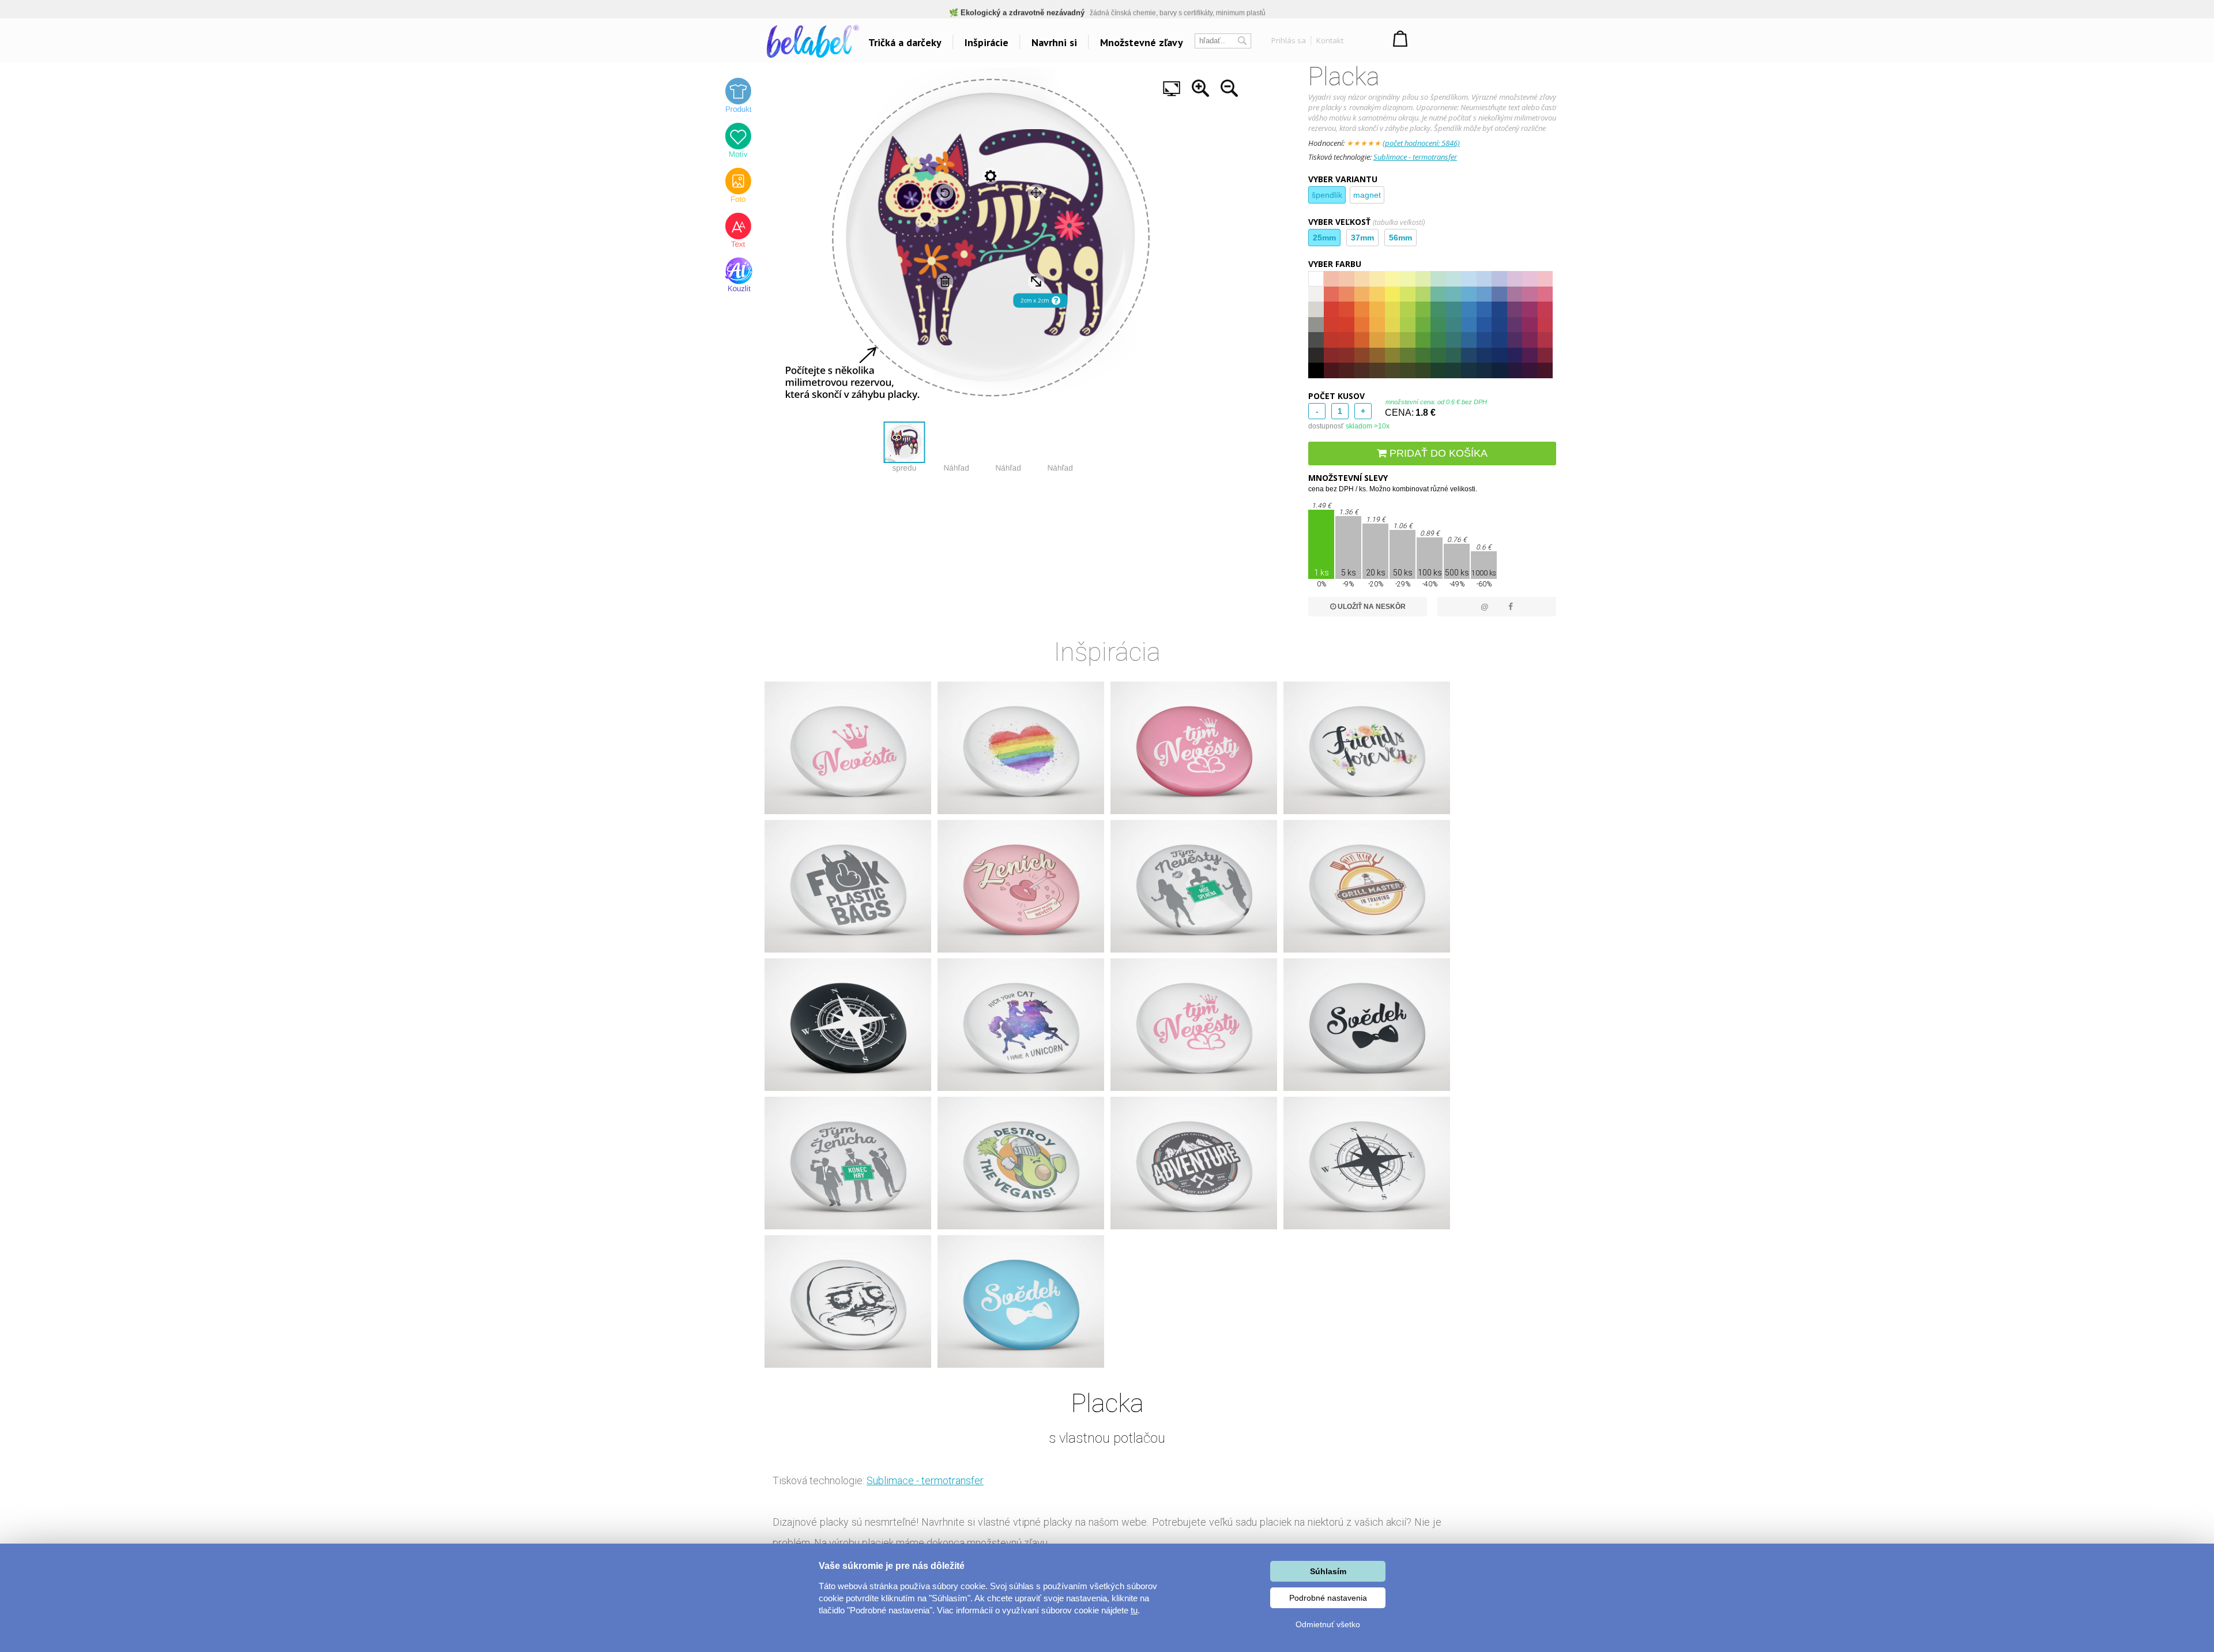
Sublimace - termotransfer (1415, 157)
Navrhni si (1054, 42)
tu (1134, 1610)
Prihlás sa (1289, 40)
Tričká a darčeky (905, 42)
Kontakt (1330, 40)
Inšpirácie (986, 42)
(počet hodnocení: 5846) (1421, 143)
